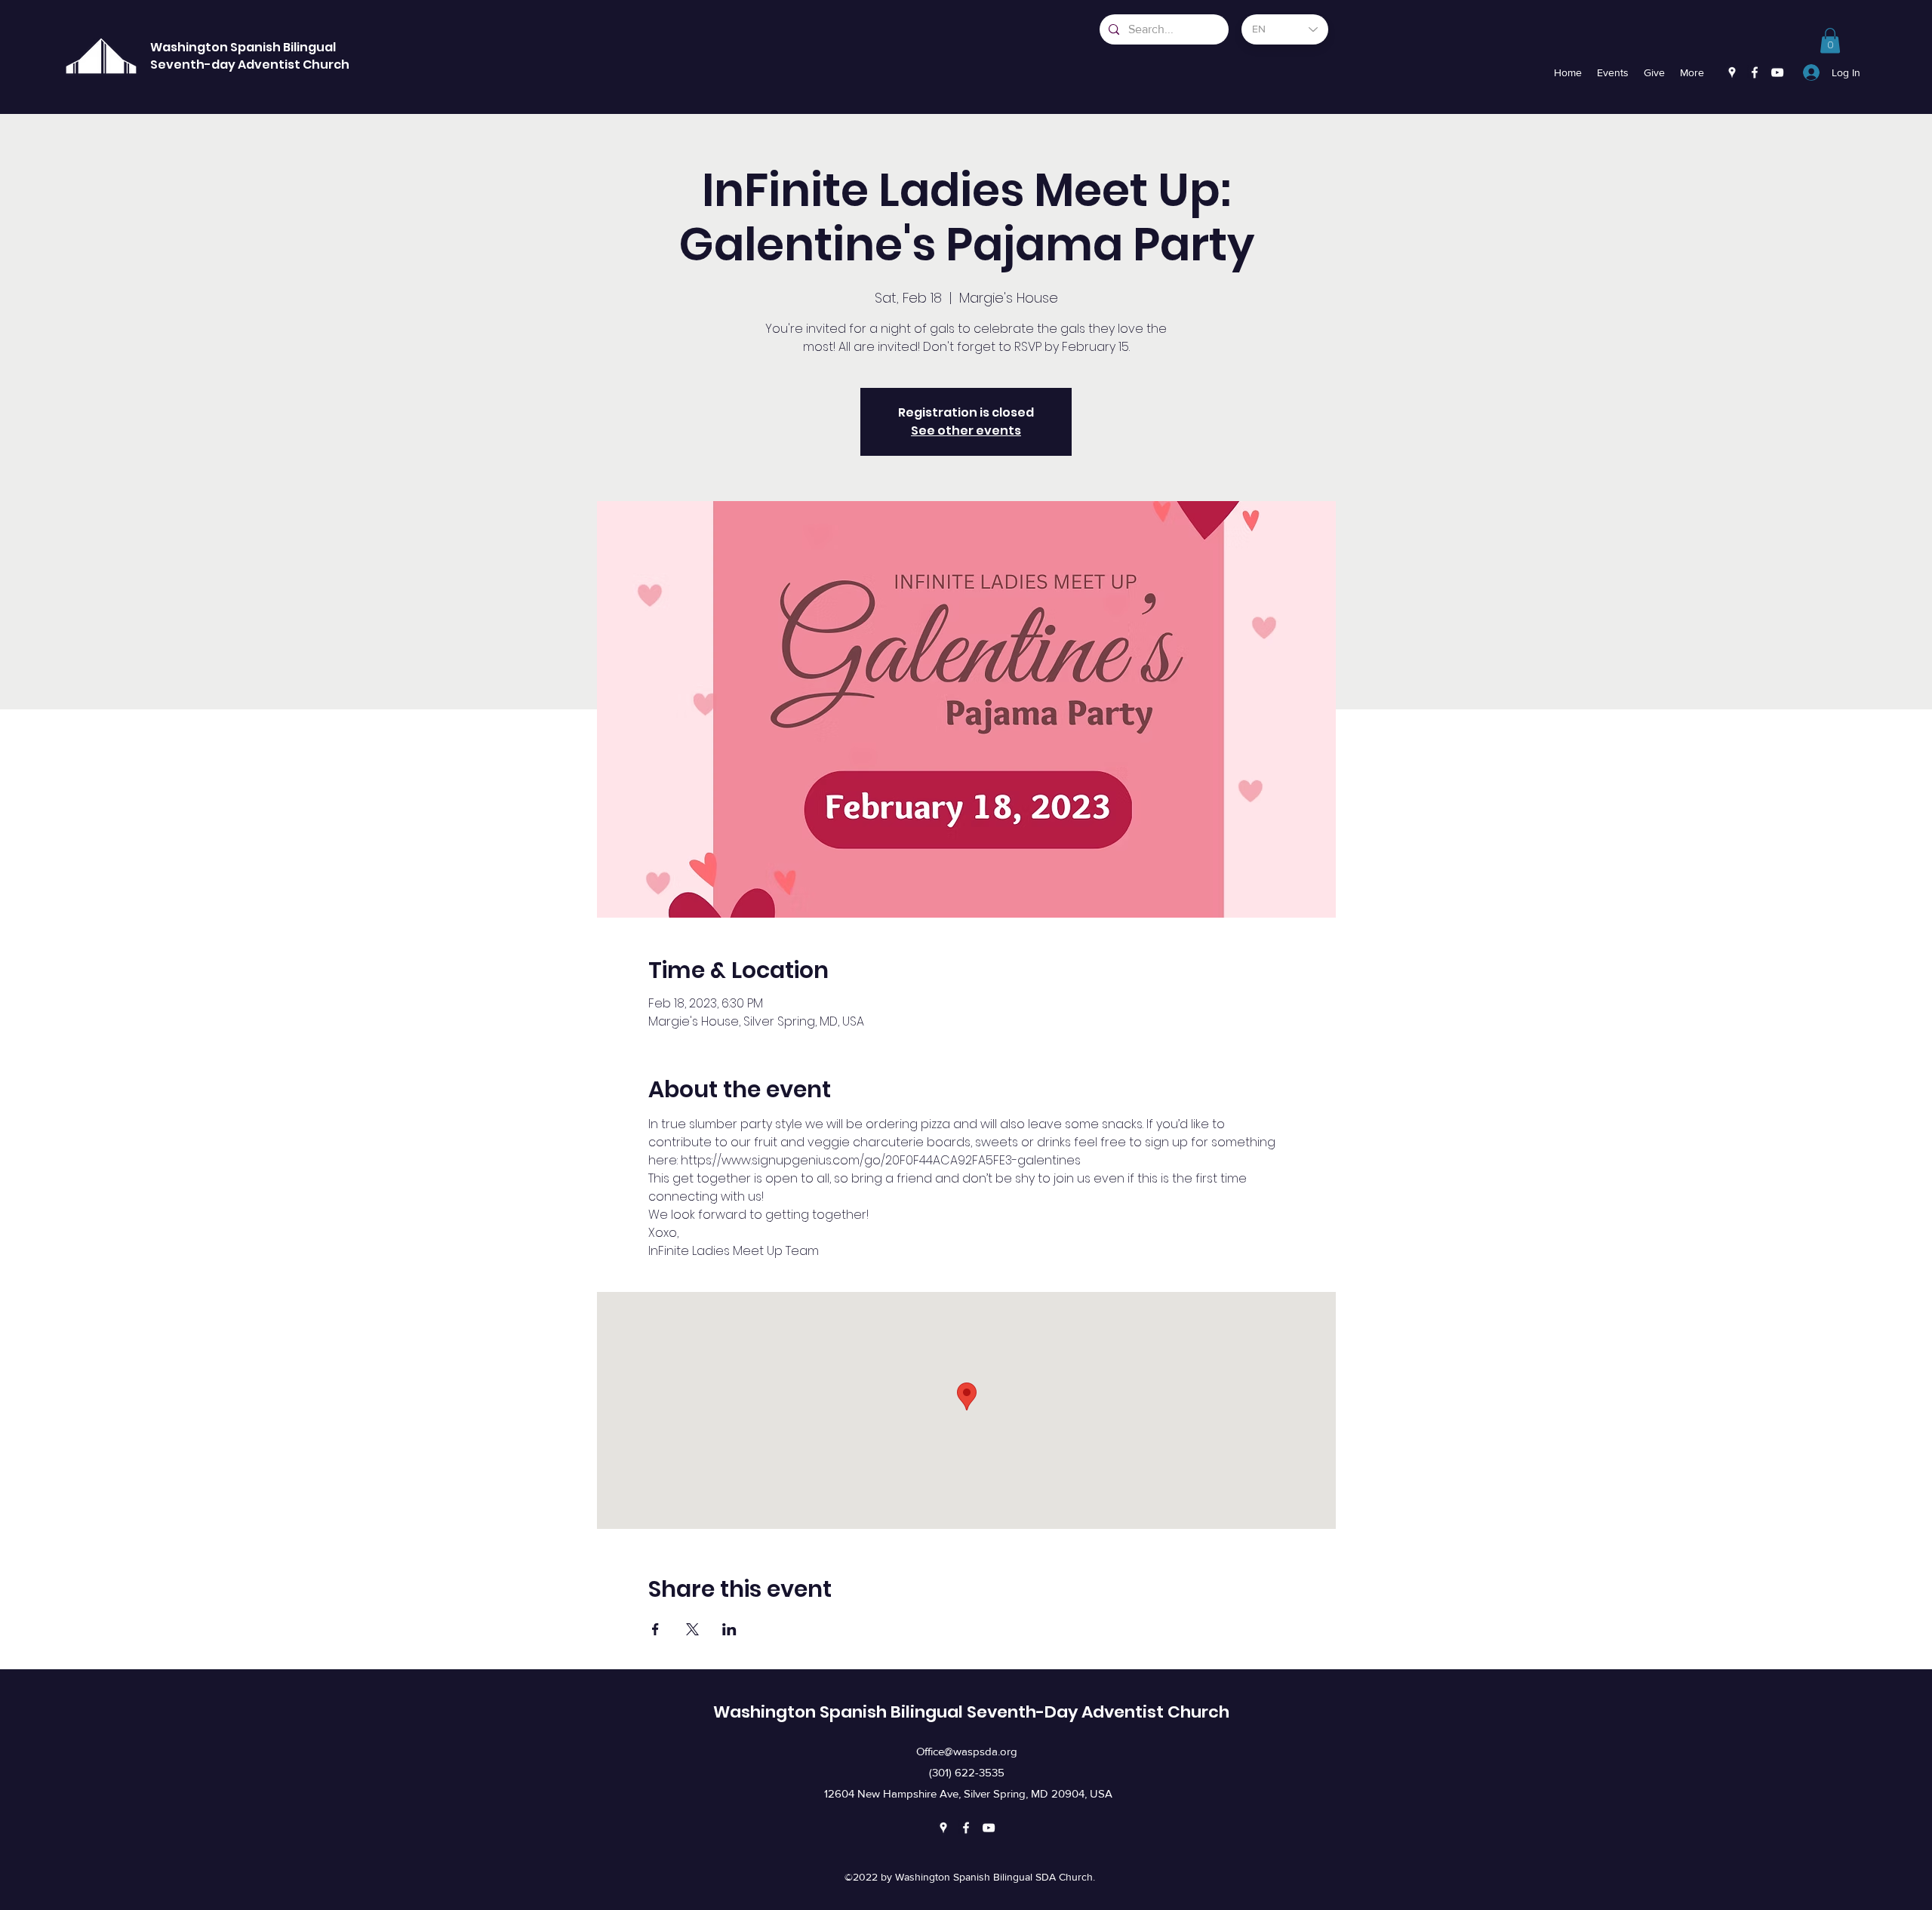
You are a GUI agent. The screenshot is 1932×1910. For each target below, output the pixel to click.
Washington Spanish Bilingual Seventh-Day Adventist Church (971, 1712)
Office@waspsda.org (967, 1751)
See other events (966, 431)
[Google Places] (1732, 72)
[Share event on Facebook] (655, 1629)
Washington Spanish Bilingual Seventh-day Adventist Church (250, 56)
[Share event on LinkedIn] (729, 1629)
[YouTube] (1777, 72)
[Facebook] (1755, 72)
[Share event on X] (692, 1629)
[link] (1830, 40)
